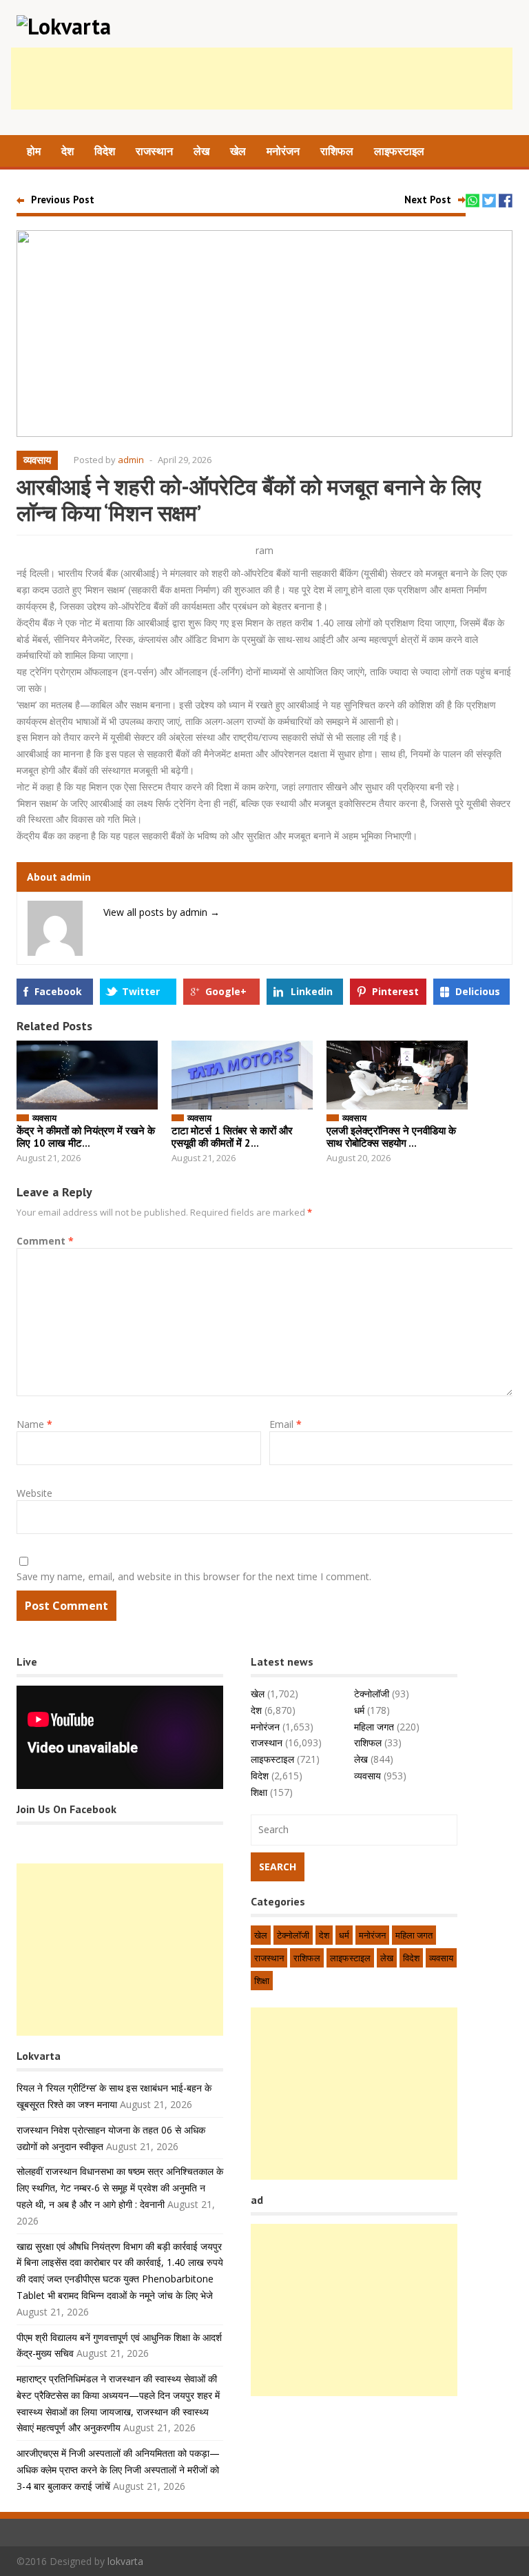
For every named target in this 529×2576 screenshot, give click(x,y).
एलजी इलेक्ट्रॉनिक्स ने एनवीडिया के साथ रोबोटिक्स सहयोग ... (391, 1137)
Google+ (226, 991)
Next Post (428, 200)
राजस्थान (154, 151)
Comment (45, 1241)
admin (131, 460)
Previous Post (63, 200)
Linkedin (312, 991)
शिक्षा (259, 1792)
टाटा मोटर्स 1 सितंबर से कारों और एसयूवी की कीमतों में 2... (232, 1137)
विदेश (105, 151)
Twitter (141, 991)
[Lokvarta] (64, 26)
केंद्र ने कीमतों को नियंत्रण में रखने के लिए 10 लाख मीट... (86, 1137)
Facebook (58, 991)
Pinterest (395, 991)
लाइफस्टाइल (399, 151)
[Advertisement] (262, 79)
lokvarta (125, 2561)
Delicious (478, 991)
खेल (238, 151)
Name (34, 1424)
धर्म (359, 1710)
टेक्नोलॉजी (372, 1694)
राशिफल (337, 151)
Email (286, 1424)
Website (34, 1493)
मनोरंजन (283, 151)
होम (34, 151)
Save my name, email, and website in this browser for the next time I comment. (194, 1576)
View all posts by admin (162, 912)
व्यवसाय (37, 460)
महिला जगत (374, 1727)
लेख (201, 151)
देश (68, 151)
